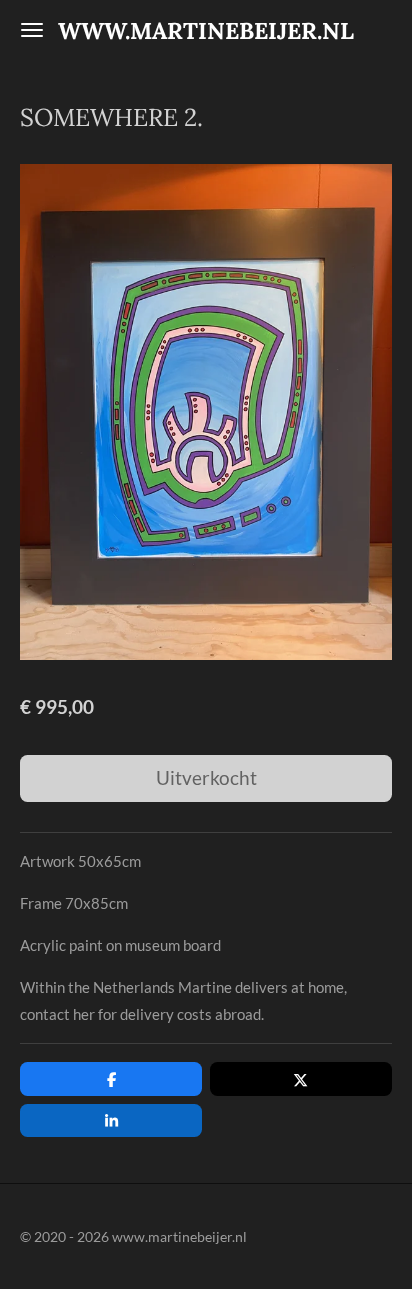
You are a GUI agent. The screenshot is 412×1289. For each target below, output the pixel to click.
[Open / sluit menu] (32, 30)
